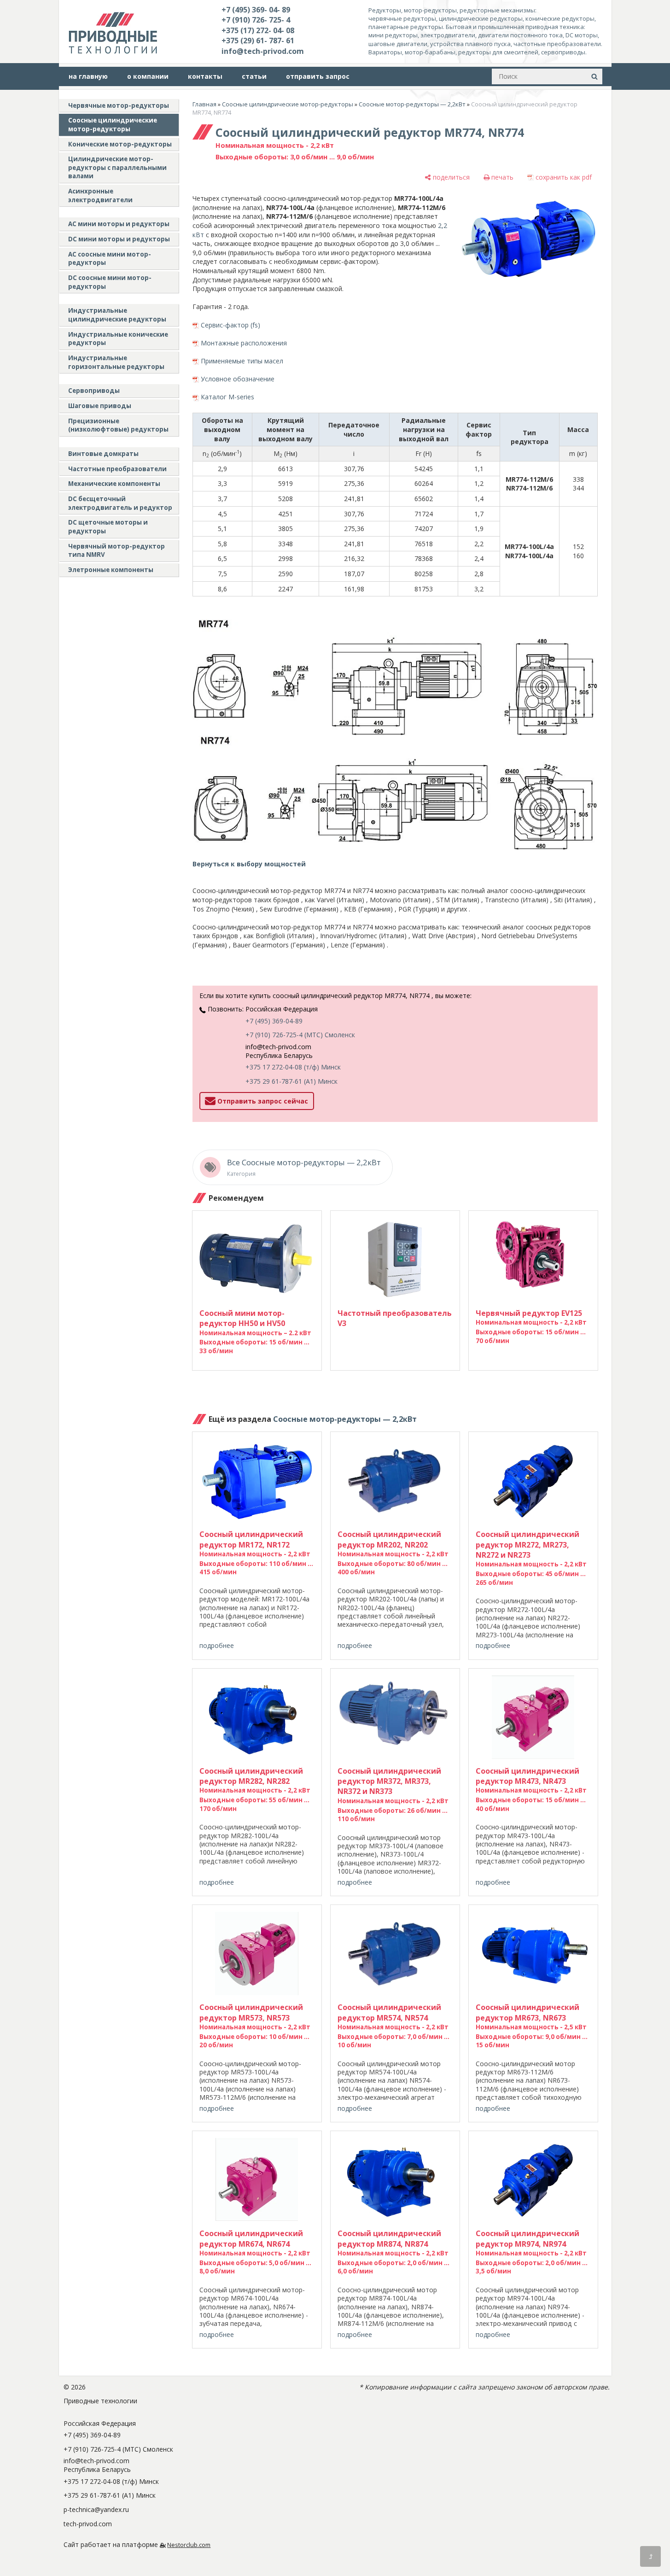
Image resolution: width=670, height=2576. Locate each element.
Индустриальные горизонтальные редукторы (116, 362)
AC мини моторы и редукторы (119, 224)
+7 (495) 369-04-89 (274, 1021)
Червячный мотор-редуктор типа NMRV (117, 551)
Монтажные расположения (244, 343)
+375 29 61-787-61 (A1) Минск (291, 1081)
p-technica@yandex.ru (96, 2509)
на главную (88, 76)
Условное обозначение (238, 379)
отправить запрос (318, 76)
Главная (204, 104)
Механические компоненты (114, 484)
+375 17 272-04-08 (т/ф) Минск (293, 1067)
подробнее (217, 1645)
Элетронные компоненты (111, 570)
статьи (254, 76)
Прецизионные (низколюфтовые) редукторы (118, 425)
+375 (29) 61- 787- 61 (258, 41)
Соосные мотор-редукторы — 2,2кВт (412, 104)
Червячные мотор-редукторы (119, 105)
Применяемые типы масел (242, 361)
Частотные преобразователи (117, 469)
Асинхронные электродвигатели (100, 196)
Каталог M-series (227, 397)
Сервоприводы (94, 391)
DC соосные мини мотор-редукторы (110, 282)
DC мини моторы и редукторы (119, 239)
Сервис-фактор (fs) (230, 325)
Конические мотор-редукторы (120, 144)
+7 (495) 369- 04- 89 (256, 10)
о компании (148, 76)
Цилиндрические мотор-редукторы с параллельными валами (117, 167)
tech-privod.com (88, 2524)
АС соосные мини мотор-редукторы (110, 259)
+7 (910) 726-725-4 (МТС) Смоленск (300, 1035)
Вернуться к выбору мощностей (249, 864)
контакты (205, 76)
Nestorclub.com (189, 2545)
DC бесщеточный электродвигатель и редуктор (120, 503)
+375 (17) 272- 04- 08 (258, 30)
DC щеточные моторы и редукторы (108, 527)
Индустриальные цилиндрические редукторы (117, 315)
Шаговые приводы (100, 406)
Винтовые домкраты (103, 454)
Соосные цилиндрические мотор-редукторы (113, 125)
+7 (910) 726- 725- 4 (256, 20)
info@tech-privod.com (263, 51)
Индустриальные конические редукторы (118, 339)
